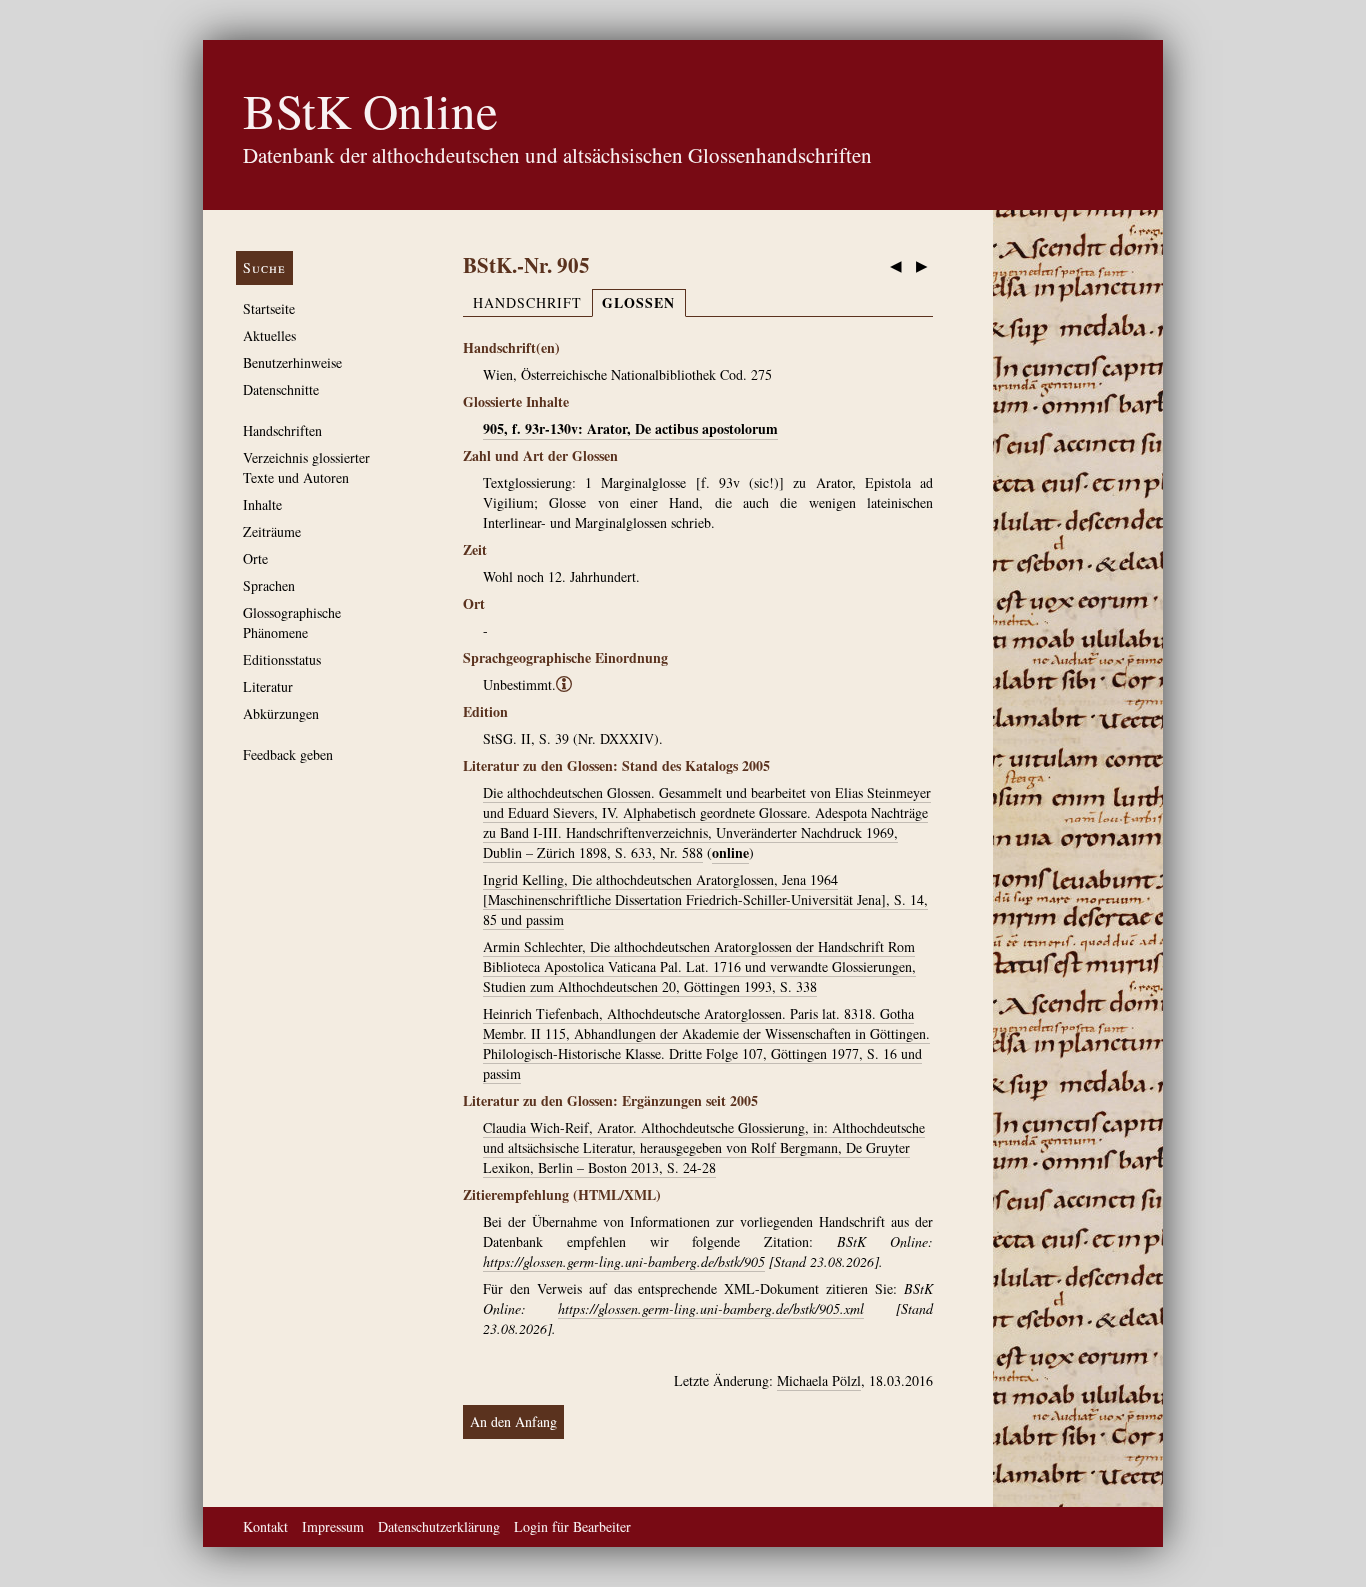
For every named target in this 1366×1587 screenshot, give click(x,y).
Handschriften (282, 430)
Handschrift (527, 302)
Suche (264, 267)
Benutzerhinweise (292, 362)
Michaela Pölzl (819, 1380)
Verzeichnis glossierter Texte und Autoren (306, 467)
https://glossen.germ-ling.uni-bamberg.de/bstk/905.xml (711, 1308)
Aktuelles (269, 335)
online (730, 852)
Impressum (333, 1526)
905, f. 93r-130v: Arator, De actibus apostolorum (630, 428)
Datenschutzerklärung (439, 1526)
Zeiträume (272, 531)
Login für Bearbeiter (572, 1526)
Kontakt (265, 1526)
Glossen (638, 302)
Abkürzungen (281, 713)
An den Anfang (513, 1421)
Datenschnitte (281, 389)
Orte (255, 558)
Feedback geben (288, 754)
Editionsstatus (282, 659)
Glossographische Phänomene (292, 622)
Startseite (269, 308)
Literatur (268, 686)
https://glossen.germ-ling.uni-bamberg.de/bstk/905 (624, 1261)
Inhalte (262, 504)
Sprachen (269, 585)
